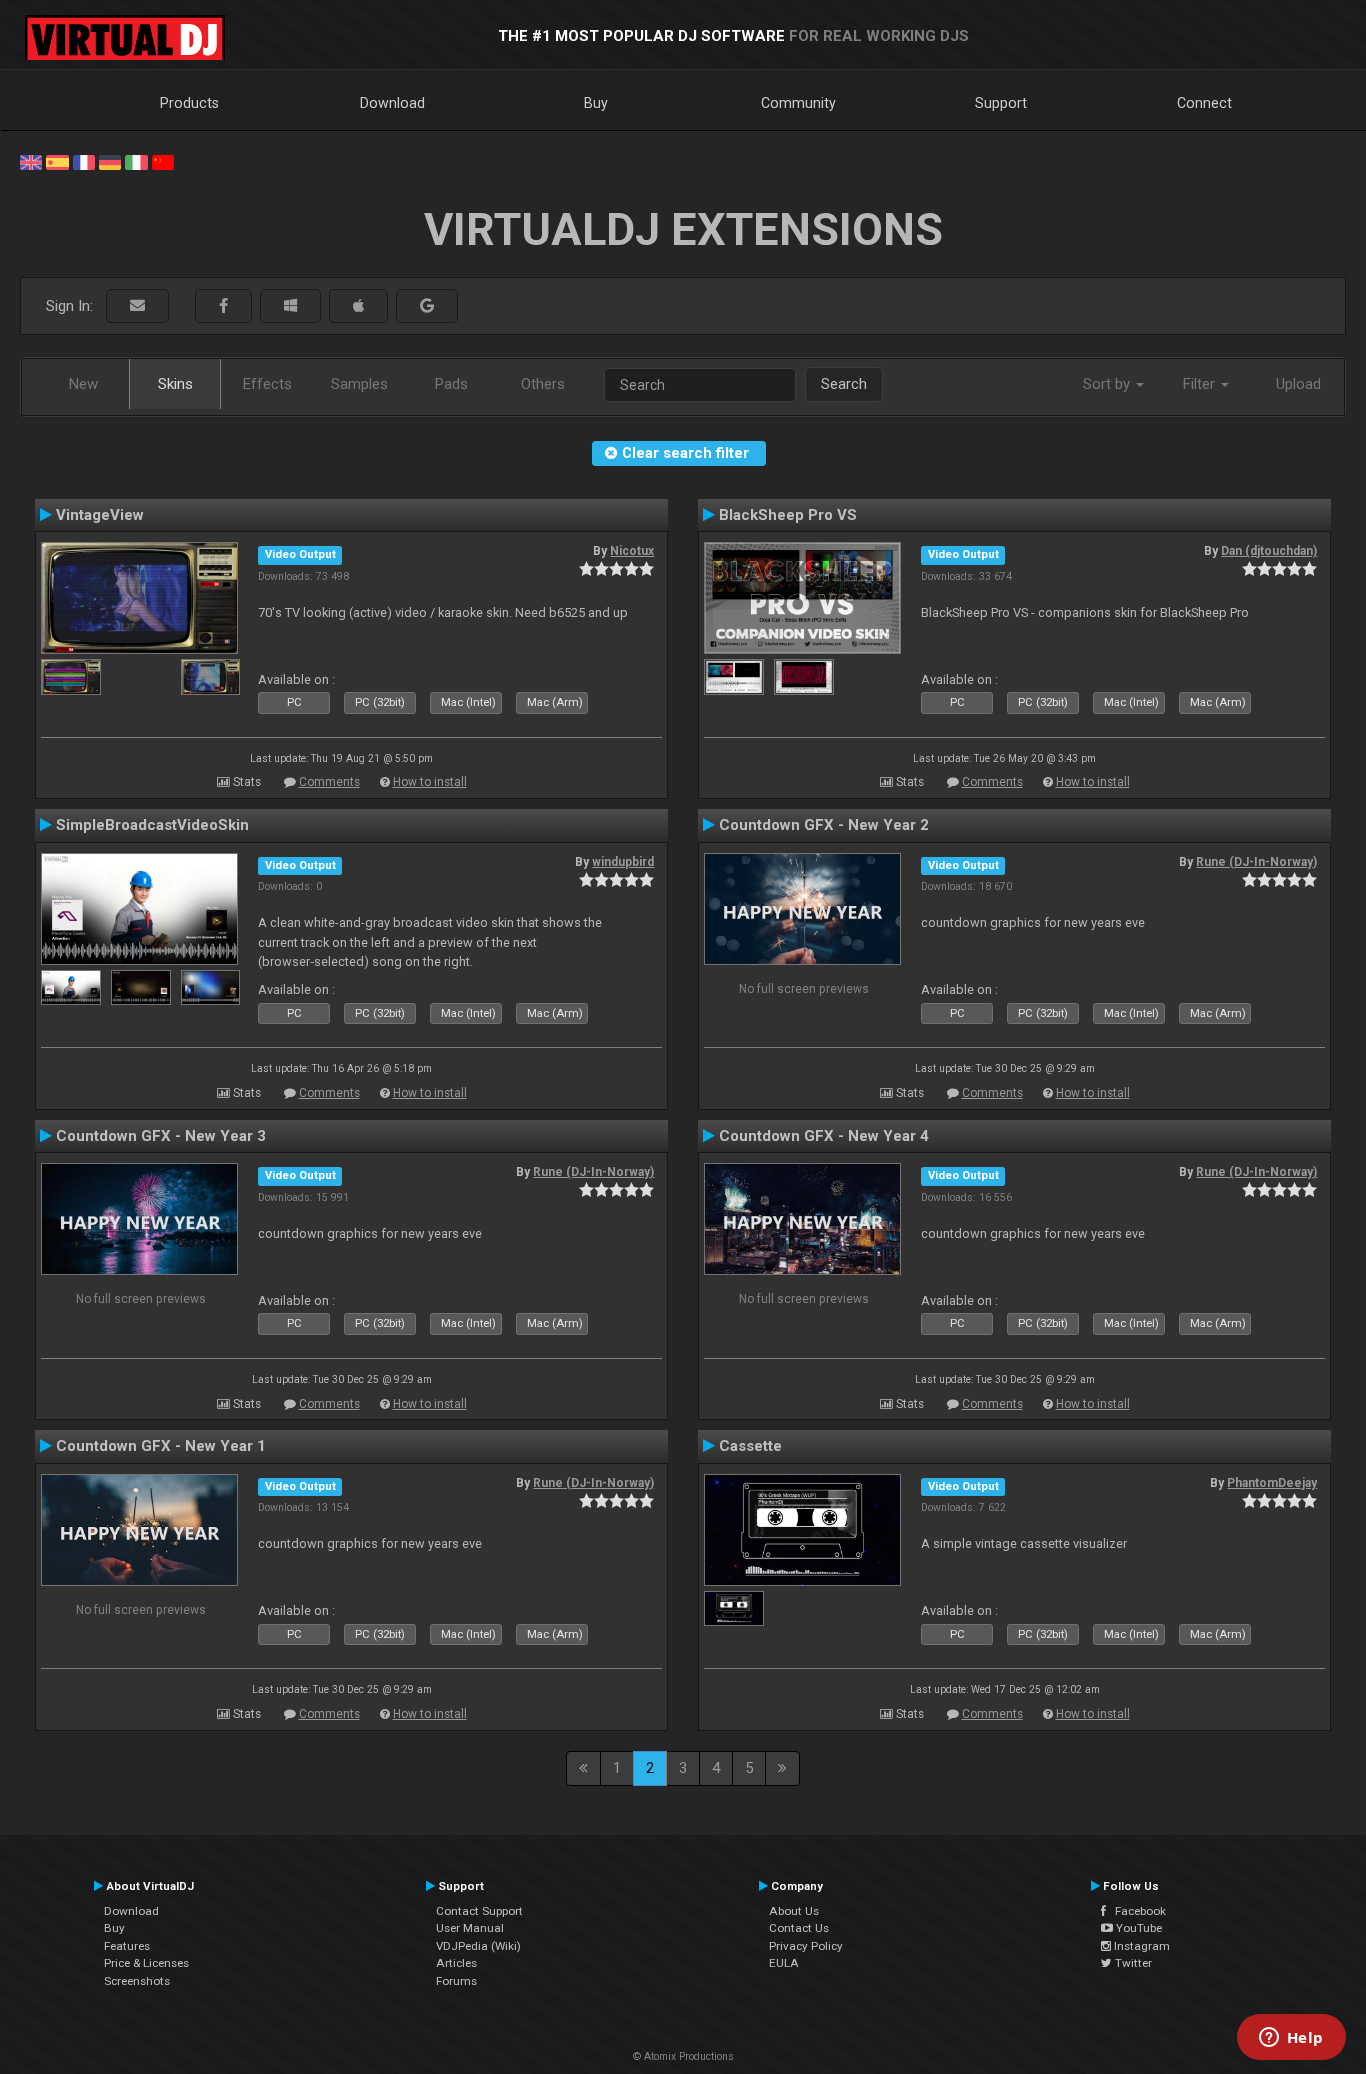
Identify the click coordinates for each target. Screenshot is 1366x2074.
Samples (359, 384)
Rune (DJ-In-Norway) (1256, 862)
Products (189, 103)
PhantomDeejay (1272, 1483)
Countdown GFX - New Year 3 (161, 1136)
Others (543, 384)
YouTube (1137, 1928)
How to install (430, 782)
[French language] (84, 161)
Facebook (1136, 1911)
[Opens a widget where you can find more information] (1291, 2039)
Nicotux (632, 551)
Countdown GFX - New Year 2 (824, 825)
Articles (456, 1963)
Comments (329, 782)
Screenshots (137, 1981)
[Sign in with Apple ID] (358, 306)
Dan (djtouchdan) (1269, 551)
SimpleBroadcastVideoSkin (152, 825)
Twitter (1132, 1963)
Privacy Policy (806, 1946)
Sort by (1108, 384)
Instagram (1140, 1946)
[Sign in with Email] (137, 306)
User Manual (470, 1928)
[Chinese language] (163, 161)
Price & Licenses (146, 1963)
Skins (175, 384)
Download (392, 103)
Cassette (750, 1446)
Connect (1204, 103)
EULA (784, 1963)
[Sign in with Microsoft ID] (290, 306)
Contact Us (799, 1928)
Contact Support (479, 1911)
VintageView (100, 515)
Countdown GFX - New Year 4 (824, 1136)
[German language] (110, 161)
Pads (451, 384)
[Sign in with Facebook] (223, 306)
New (83, 384)
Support (1001, 103)
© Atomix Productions (683, 2056)
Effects (267, 384)
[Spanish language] (57, 161)
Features (127, 1946)
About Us (794, 1911)
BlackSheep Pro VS (788, 515)
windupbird (623, 862)
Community (798, 103)
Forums (456, 1981)
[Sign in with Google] (427, 306)
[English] (31, 161)
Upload (1298, 384)
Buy (596, 103)
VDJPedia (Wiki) (478, 1946)
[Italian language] (136, 161)
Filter (1201, 384)
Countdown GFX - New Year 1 (161, 1446)
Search (844, 384)
